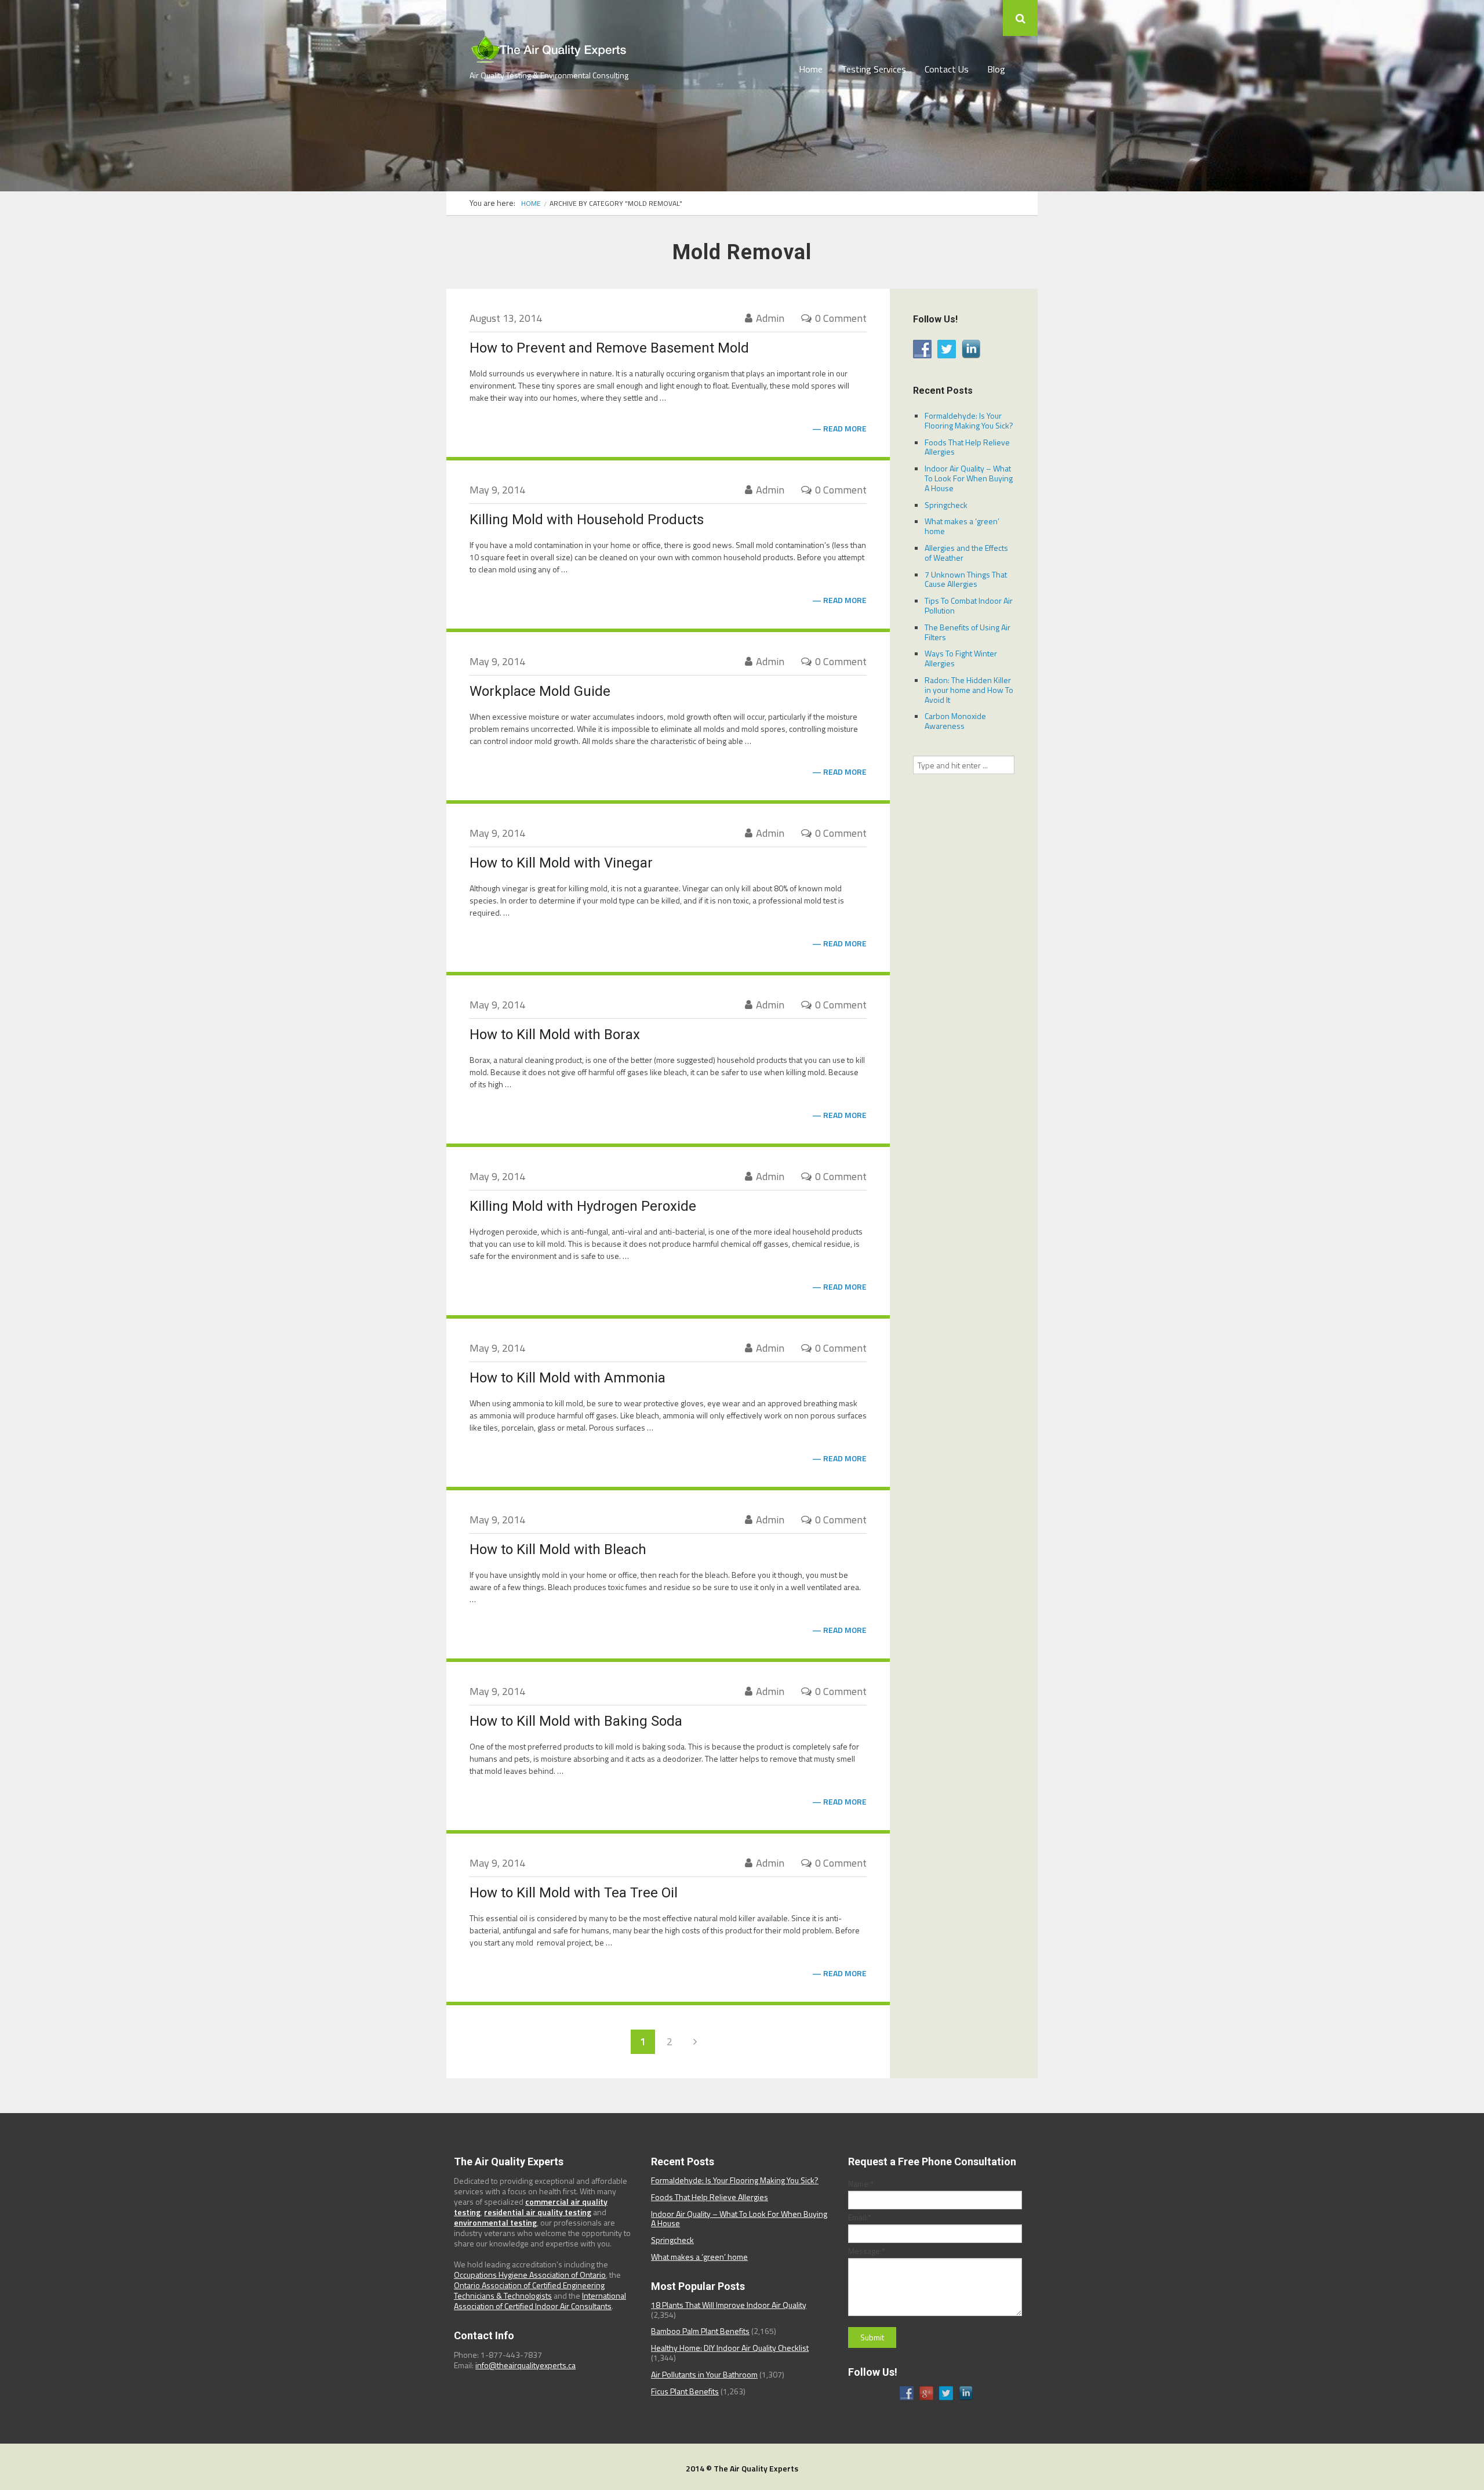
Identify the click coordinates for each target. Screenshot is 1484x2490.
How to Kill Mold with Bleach (558, 1549)
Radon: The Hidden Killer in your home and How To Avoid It (969, 690)
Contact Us (947, 69)
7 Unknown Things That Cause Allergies (966, 579)
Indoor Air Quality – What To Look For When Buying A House (969, 478)
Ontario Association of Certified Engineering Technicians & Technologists (529, 2290)
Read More (845, 429)
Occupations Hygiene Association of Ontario (530, 2275)
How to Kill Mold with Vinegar (561, 863)
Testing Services (874, 69)
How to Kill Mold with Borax (555, 1035)
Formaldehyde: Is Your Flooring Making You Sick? (969, 420)
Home (811, 69)
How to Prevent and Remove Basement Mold (609, 348)
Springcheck (946, 505)
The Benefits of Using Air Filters (967, 632)
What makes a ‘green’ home (962, 526)
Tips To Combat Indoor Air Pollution (969, 605)
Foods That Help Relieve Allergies (967, 447)
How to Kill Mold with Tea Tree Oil (574, 1893)
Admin (770, 318)
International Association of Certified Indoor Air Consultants (540, 2301)
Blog (996, 69)
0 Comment (841, 318)
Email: (860, 2217)
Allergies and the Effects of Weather (966, 553)
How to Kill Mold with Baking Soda (576, 1721)
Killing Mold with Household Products (587, 520)
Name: (861, 2184)
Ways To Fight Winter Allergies (961, 658)
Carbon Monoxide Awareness (955, 721)
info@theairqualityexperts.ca (525, 2365)
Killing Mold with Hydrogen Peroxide (583, 1206)
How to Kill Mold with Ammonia (568, 1378)
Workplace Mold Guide (540, 691)
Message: (867, 2251)
